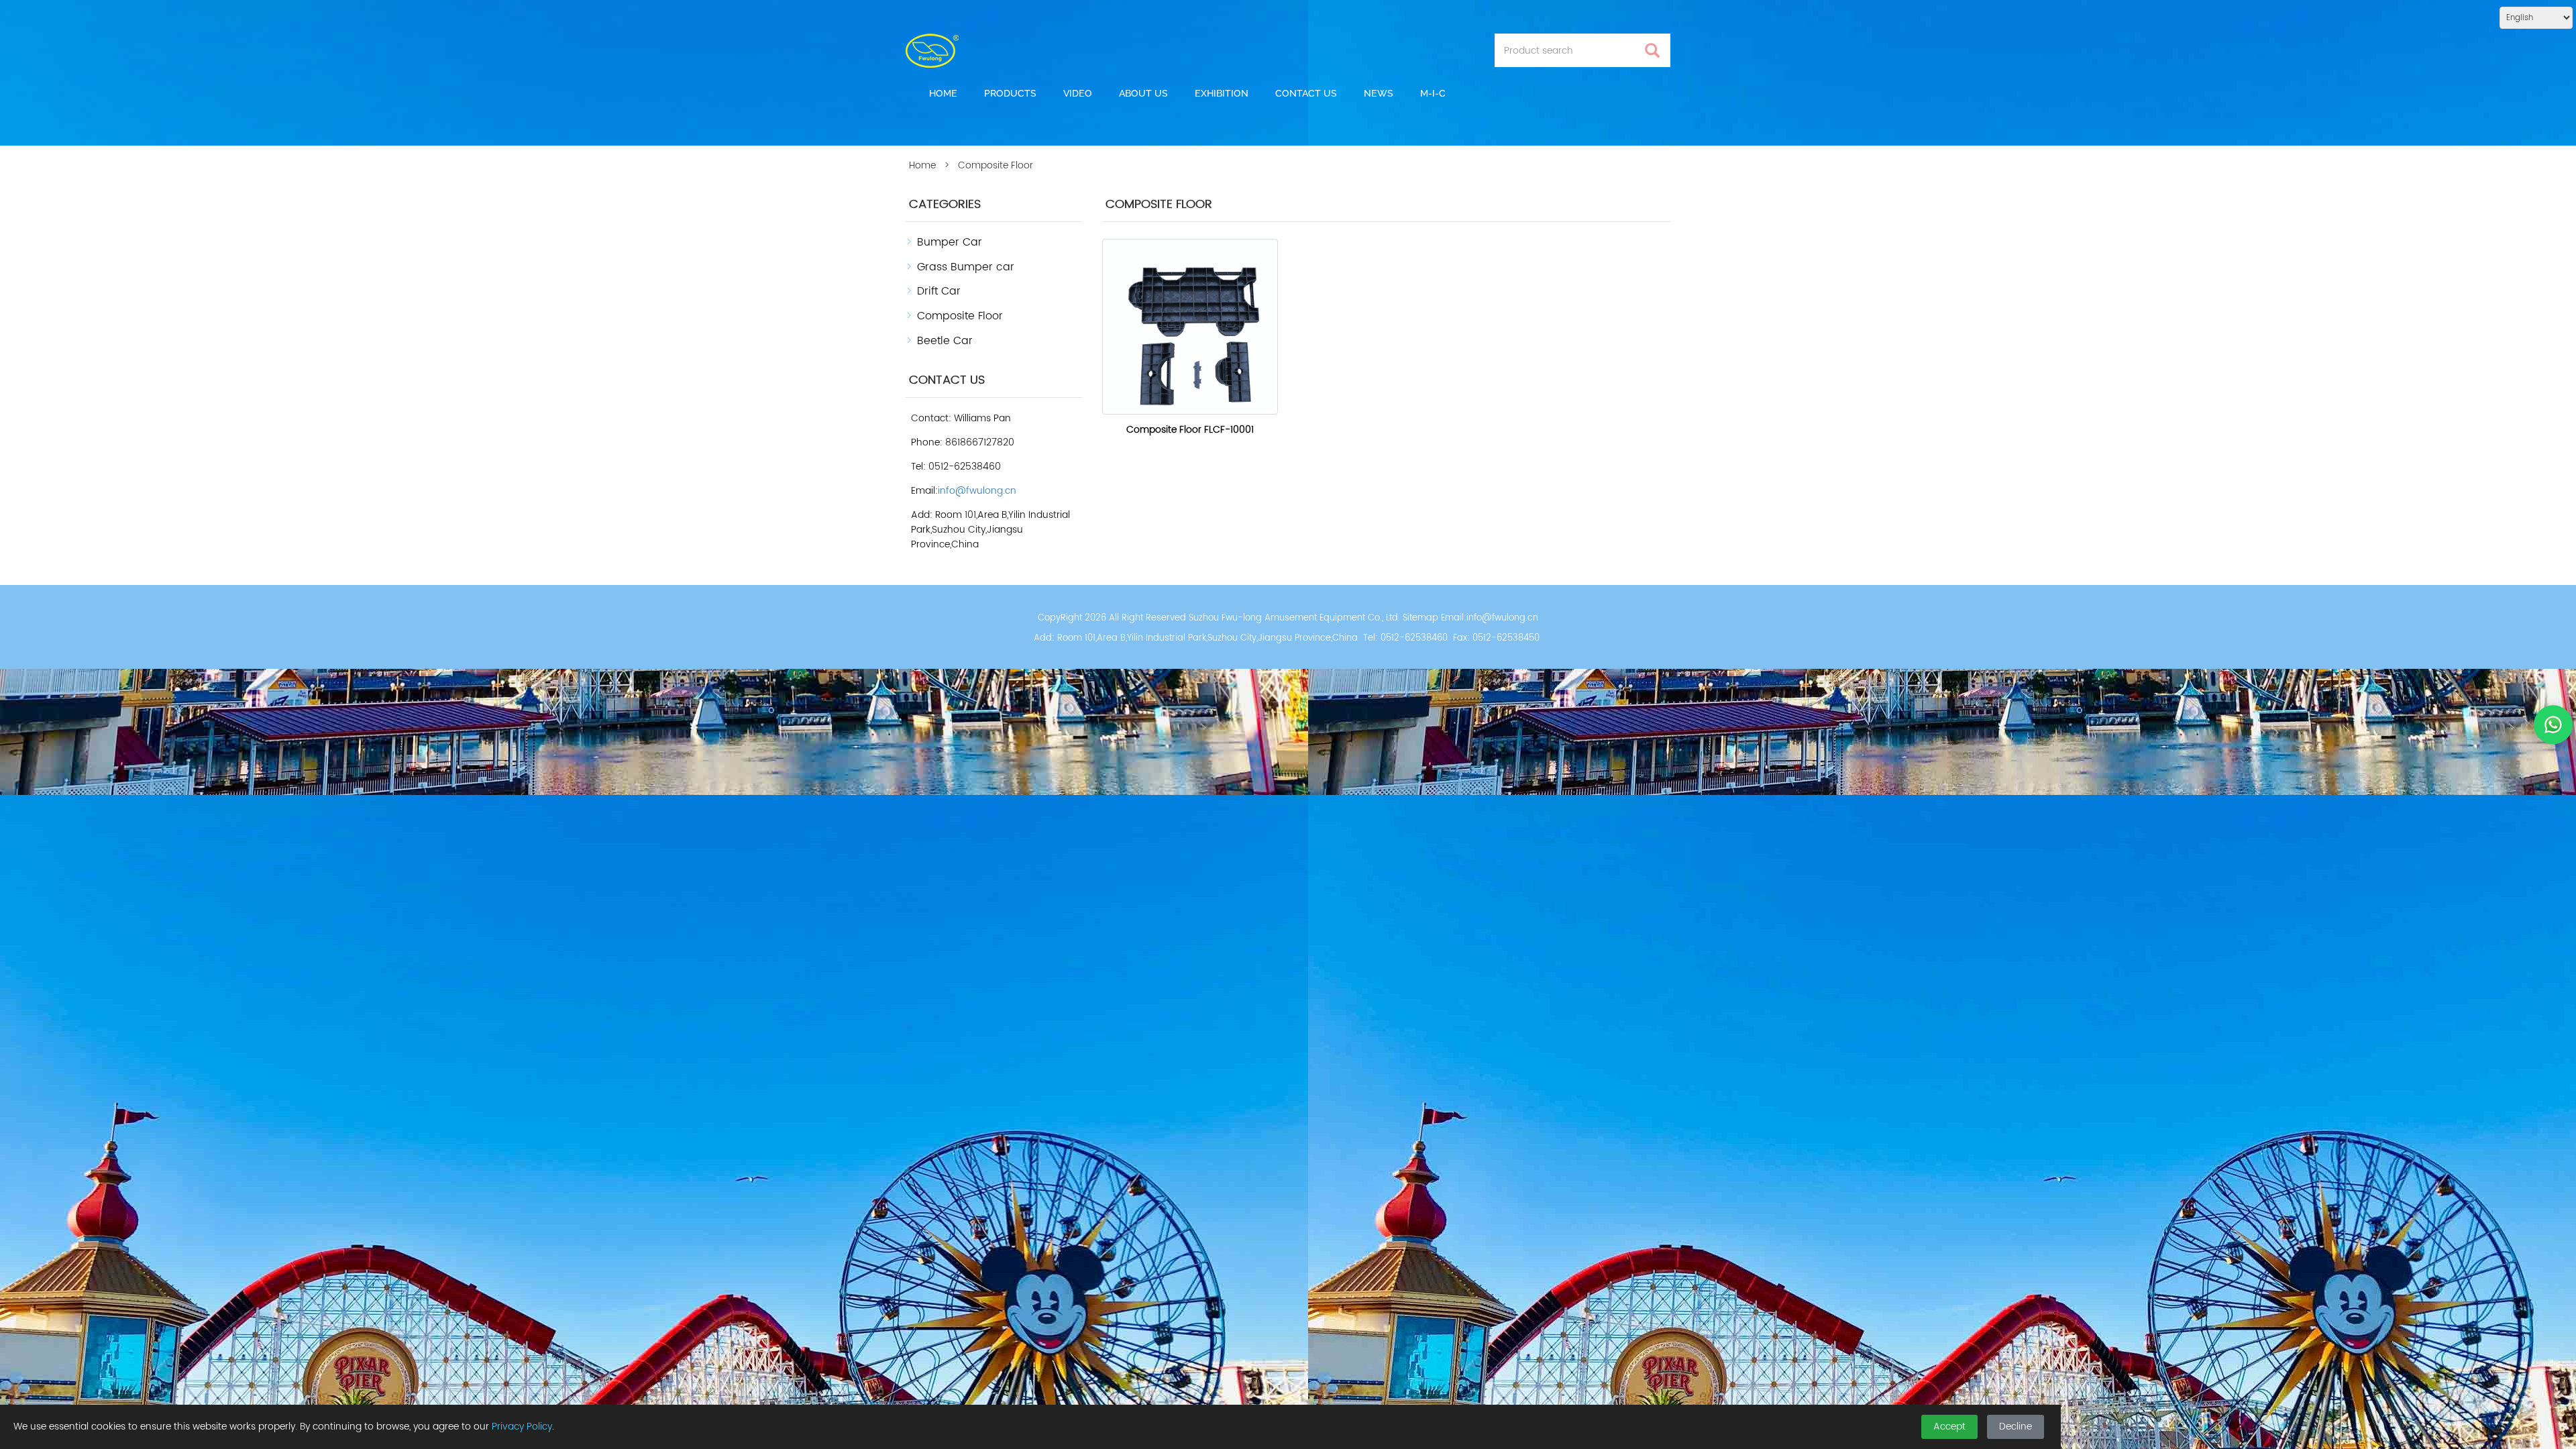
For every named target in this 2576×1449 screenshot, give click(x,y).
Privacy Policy (522, 1427)
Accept (1949, 1427)
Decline (2016, 1427)
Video (1078, 93)
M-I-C (1433, 93)
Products (1010, 93)
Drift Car (939, 291)
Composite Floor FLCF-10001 (1190, 430)
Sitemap (1420, 618)
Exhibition (1222, 93)
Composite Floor (960, 316)
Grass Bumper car (966, 267)
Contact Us (1306, 93)
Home (943, 93)
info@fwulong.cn (977, 491)
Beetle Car (945, 341)
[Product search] (1652, 51)
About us (1143, 93)
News (1379, 93)
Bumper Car (950, 242)
